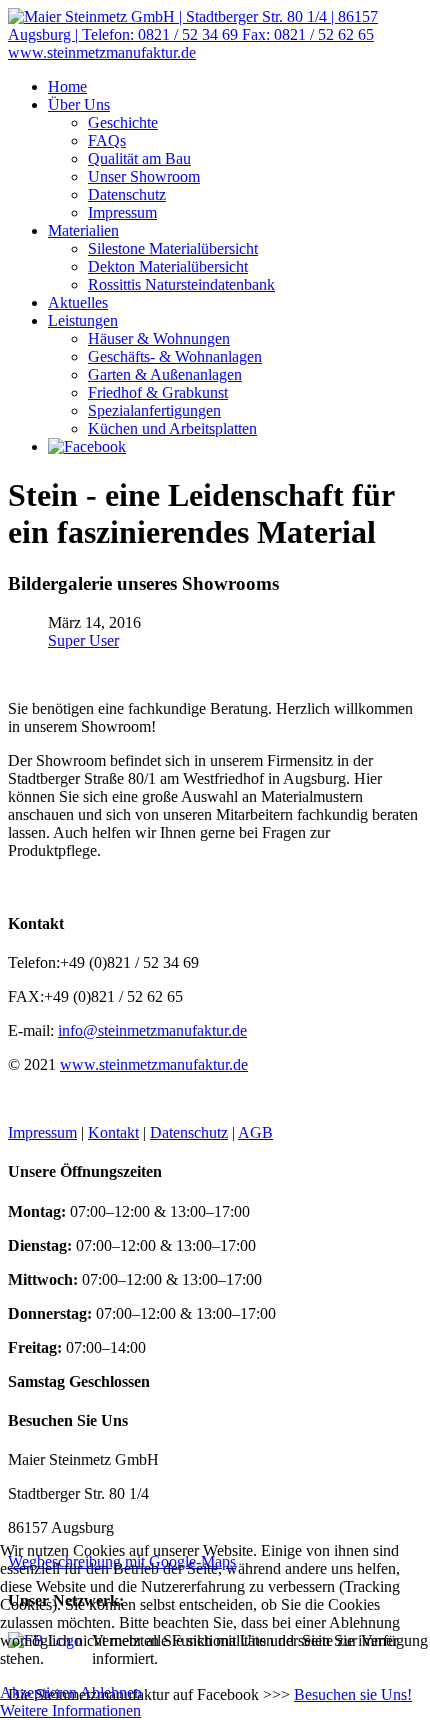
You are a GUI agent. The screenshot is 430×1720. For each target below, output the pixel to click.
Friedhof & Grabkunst (158, 392)
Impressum (122, 212)
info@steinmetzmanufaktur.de (152, 1030)
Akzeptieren (38, 1692)
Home (67, 86)
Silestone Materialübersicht (173, 248)
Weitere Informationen (70, 1710)
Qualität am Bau (139, 158)
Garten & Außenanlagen (165, 374)
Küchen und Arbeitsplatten (172, 428)
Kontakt (113, 1132)
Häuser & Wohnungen (159, 338)
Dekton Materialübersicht (168, 266)
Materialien (83, 230)
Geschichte (123, 122)
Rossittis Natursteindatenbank (181, 284)
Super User (83, 640)
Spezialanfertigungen (154, 410)
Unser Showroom (144, 176)
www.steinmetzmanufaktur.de (154, 1064)
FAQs (107, 140)
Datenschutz (127, 194)
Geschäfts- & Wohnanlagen (175, 356)
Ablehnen (111, 1692)
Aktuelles (78, 302)
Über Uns (79, 104)
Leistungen (83, 320)
